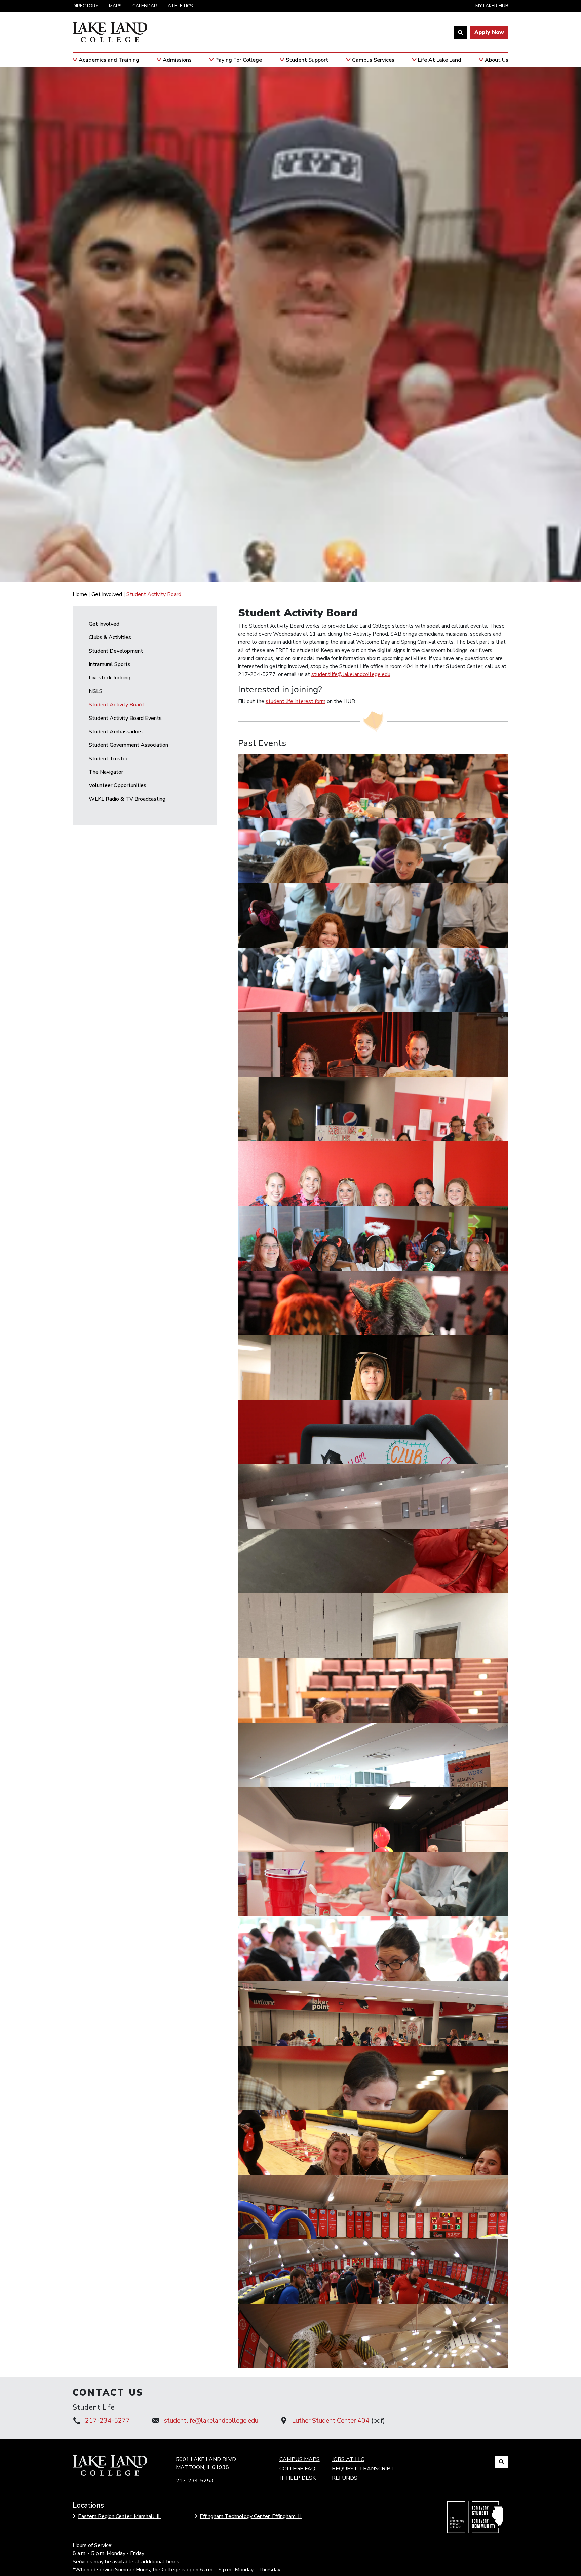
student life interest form (296, 701)
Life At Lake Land (440, 60)
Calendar (145, 6)
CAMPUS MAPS (300, 2459)
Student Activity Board (116, 705)
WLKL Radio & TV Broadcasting (127, 799)
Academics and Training (109, 60)
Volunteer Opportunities (118, 785)
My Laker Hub (492, 6)
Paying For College (239, 60)
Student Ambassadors (116, 732)
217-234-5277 (108, 2421)
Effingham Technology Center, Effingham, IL (251, 2516)
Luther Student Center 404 (331, 2421)
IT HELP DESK (298, 2478)
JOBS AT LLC (348, 2459)
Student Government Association (128, 745)
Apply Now (489, 32)
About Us (497, 60)
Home (80, 594)
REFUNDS (345, 2478)
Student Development (116, 651)
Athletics (180, 6)
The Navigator (106, 772)
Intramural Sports (110, 664)
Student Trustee (109, 759)
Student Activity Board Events (125, 718)
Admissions (177, 60)
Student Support (307, 60)
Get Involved (107, 594)
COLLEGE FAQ (297, 2469)
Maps (115, 6)
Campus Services (373, 60)
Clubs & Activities (110, 637)
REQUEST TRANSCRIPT (363, 2469)
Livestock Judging (110, 678)
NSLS (96, 691)
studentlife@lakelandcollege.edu (351, 674)
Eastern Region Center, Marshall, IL (120, 2516)
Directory (85, 6)
